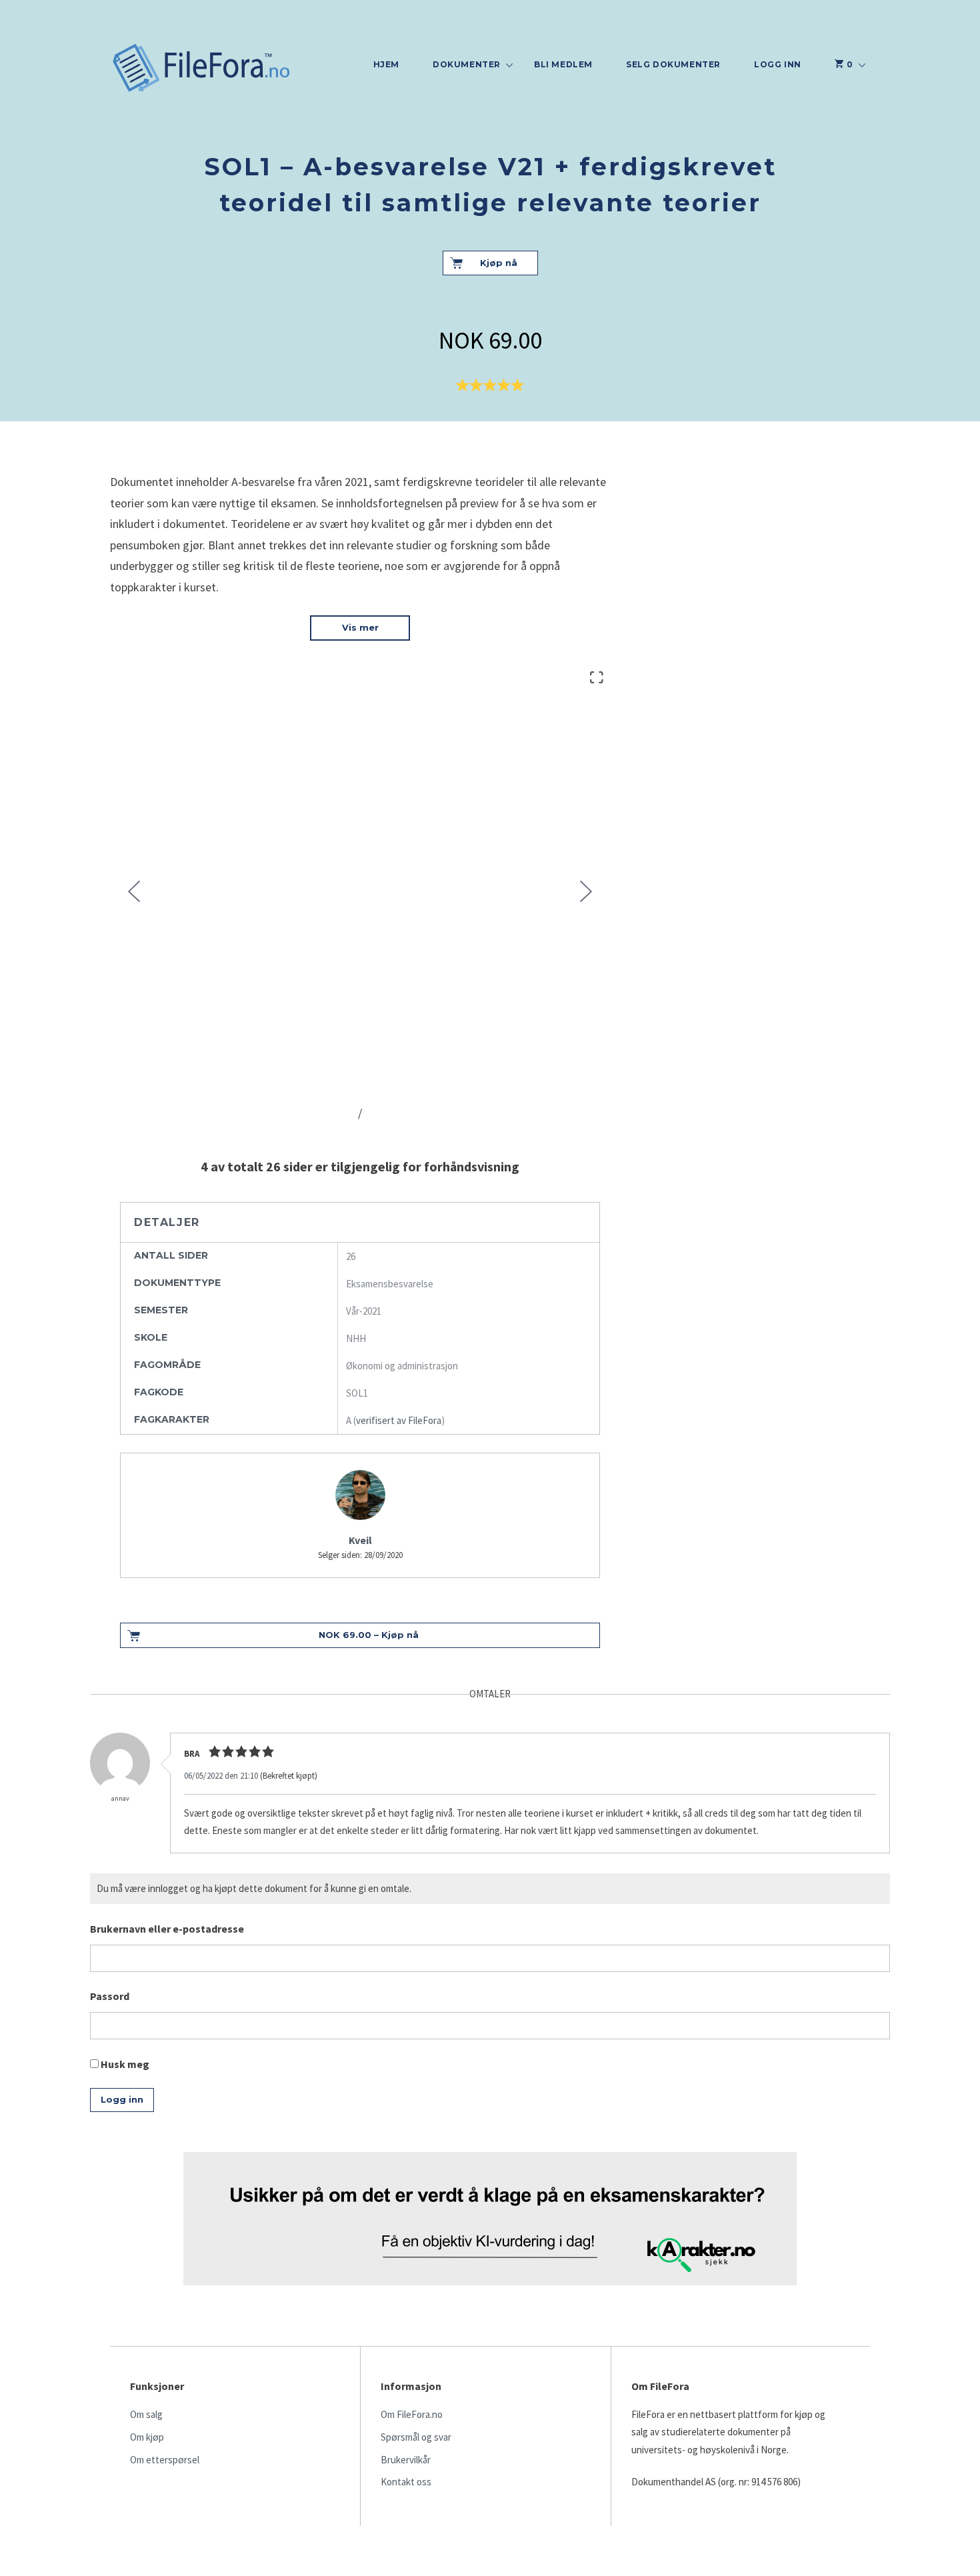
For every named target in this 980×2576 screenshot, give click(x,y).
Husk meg (124, 2064)
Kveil (360, 1540)
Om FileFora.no (412, 2414)
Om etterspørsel (165, 2460)
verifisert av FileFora (399, 1420)
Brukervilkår (406, 2460)
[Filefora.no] (202, 69)
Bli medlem (563, 64)
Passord (110, 1996)
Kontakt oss (406, 2482)
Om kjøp (147, 2437)
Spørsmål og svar (416, 2437)
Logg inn (778, 64)
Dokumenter (467, 64)
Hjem (386, 64)
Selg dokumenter (673, 64)
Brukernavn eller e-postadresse (167, 1929)
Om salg (146, 2414)
